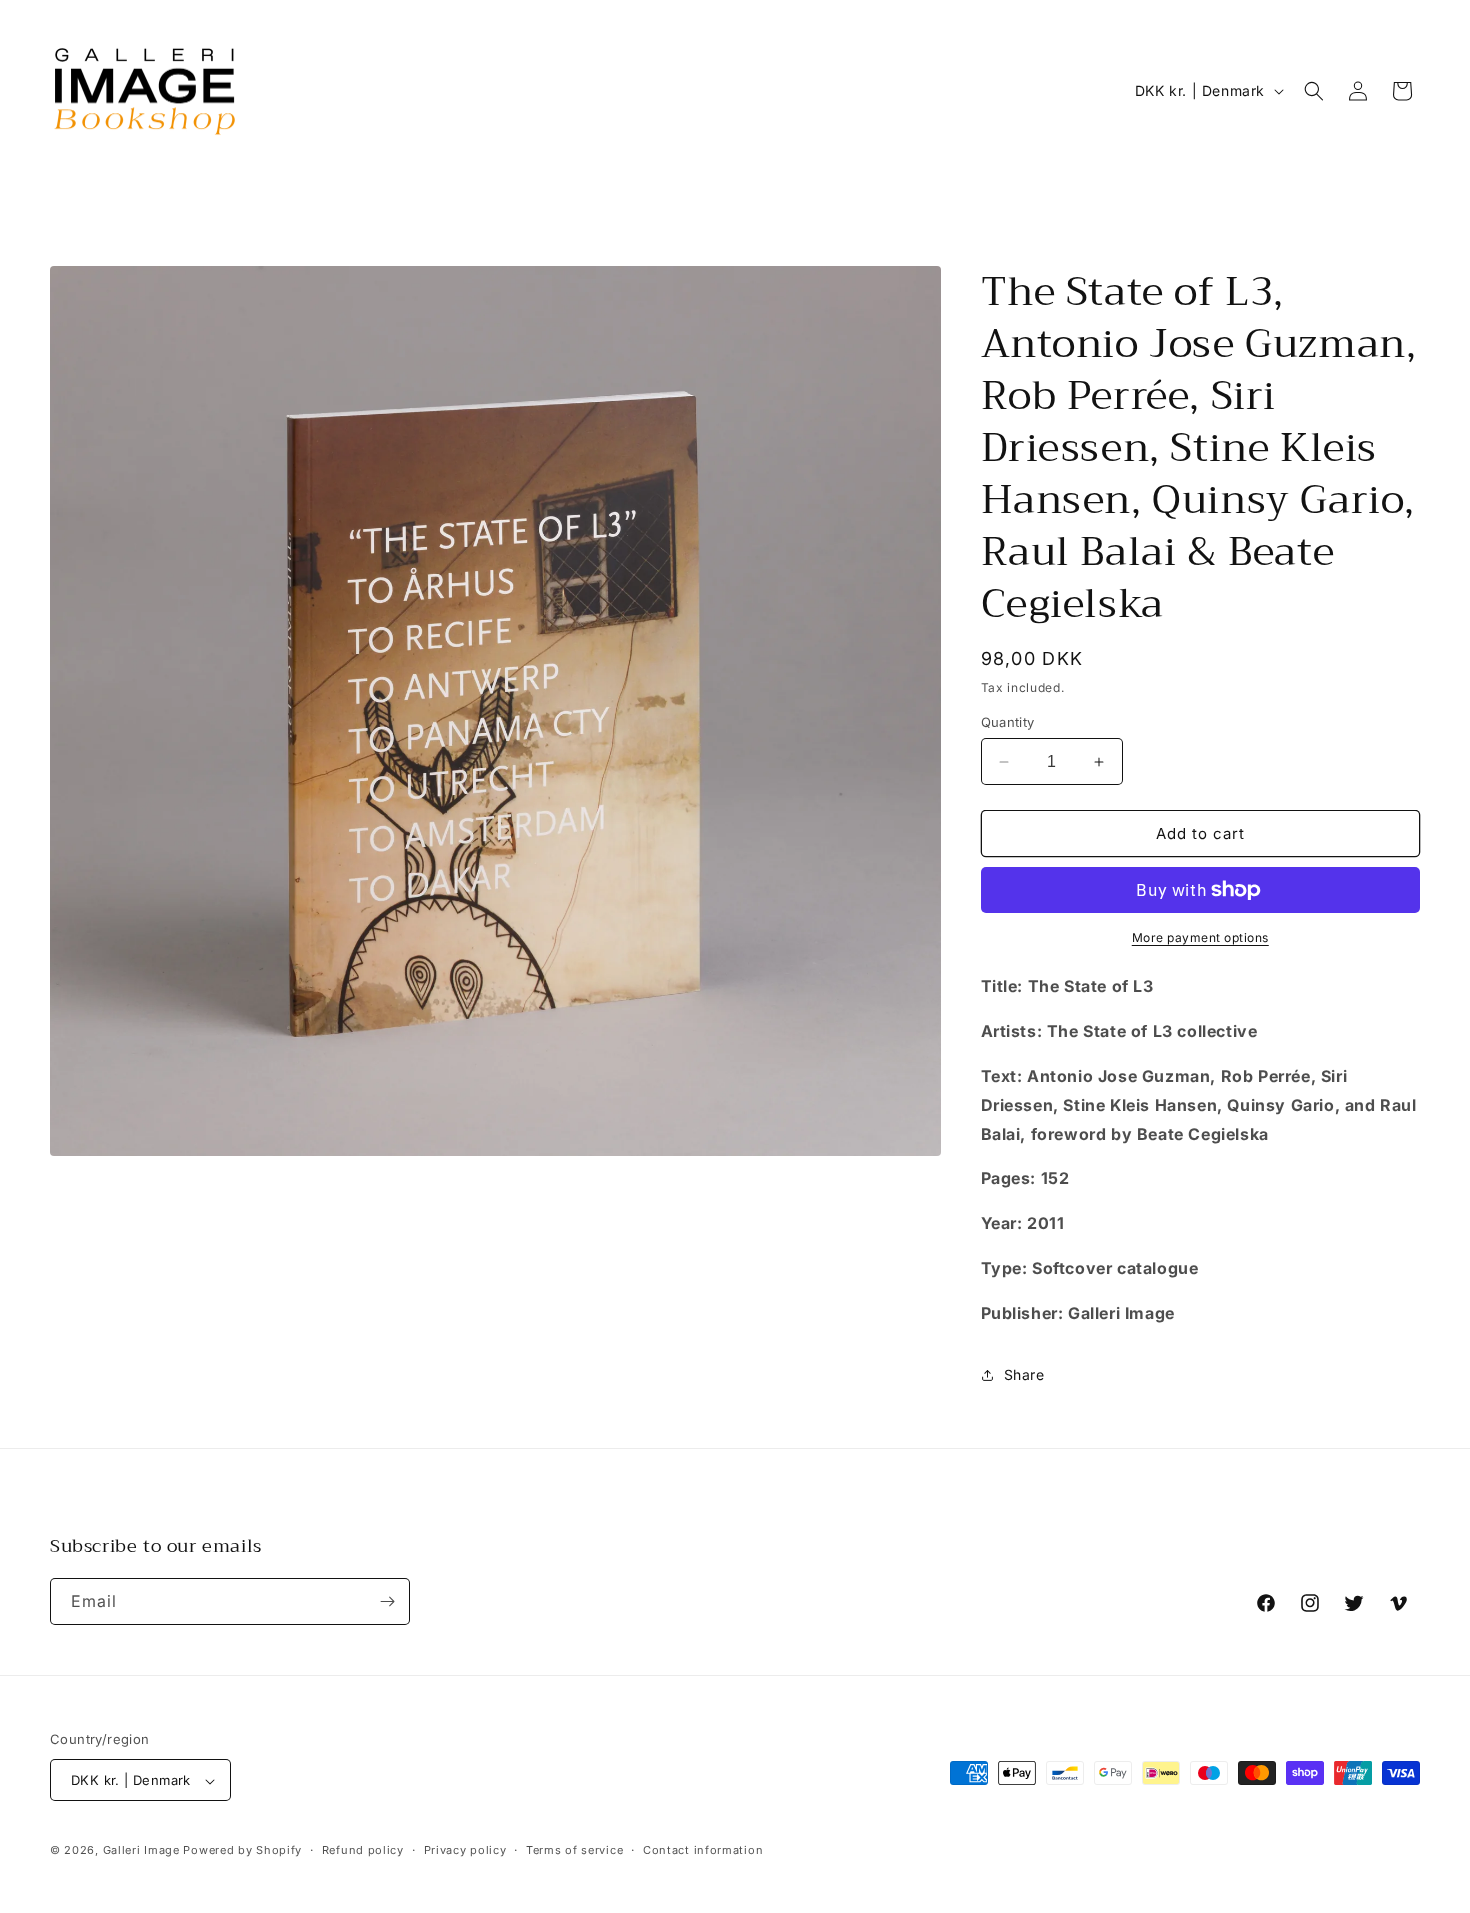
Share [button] (1024, 1374)
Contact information (703, 1850)
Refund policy (363, 1850)
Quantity (1008, 722)
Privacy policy (465, 1850)
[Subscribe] (387, 1601)
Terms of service (574, 1850)
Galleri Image (141, 1851)
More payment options (1200, 937)
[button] (1314, 91)
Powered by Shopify (242, 1851)
